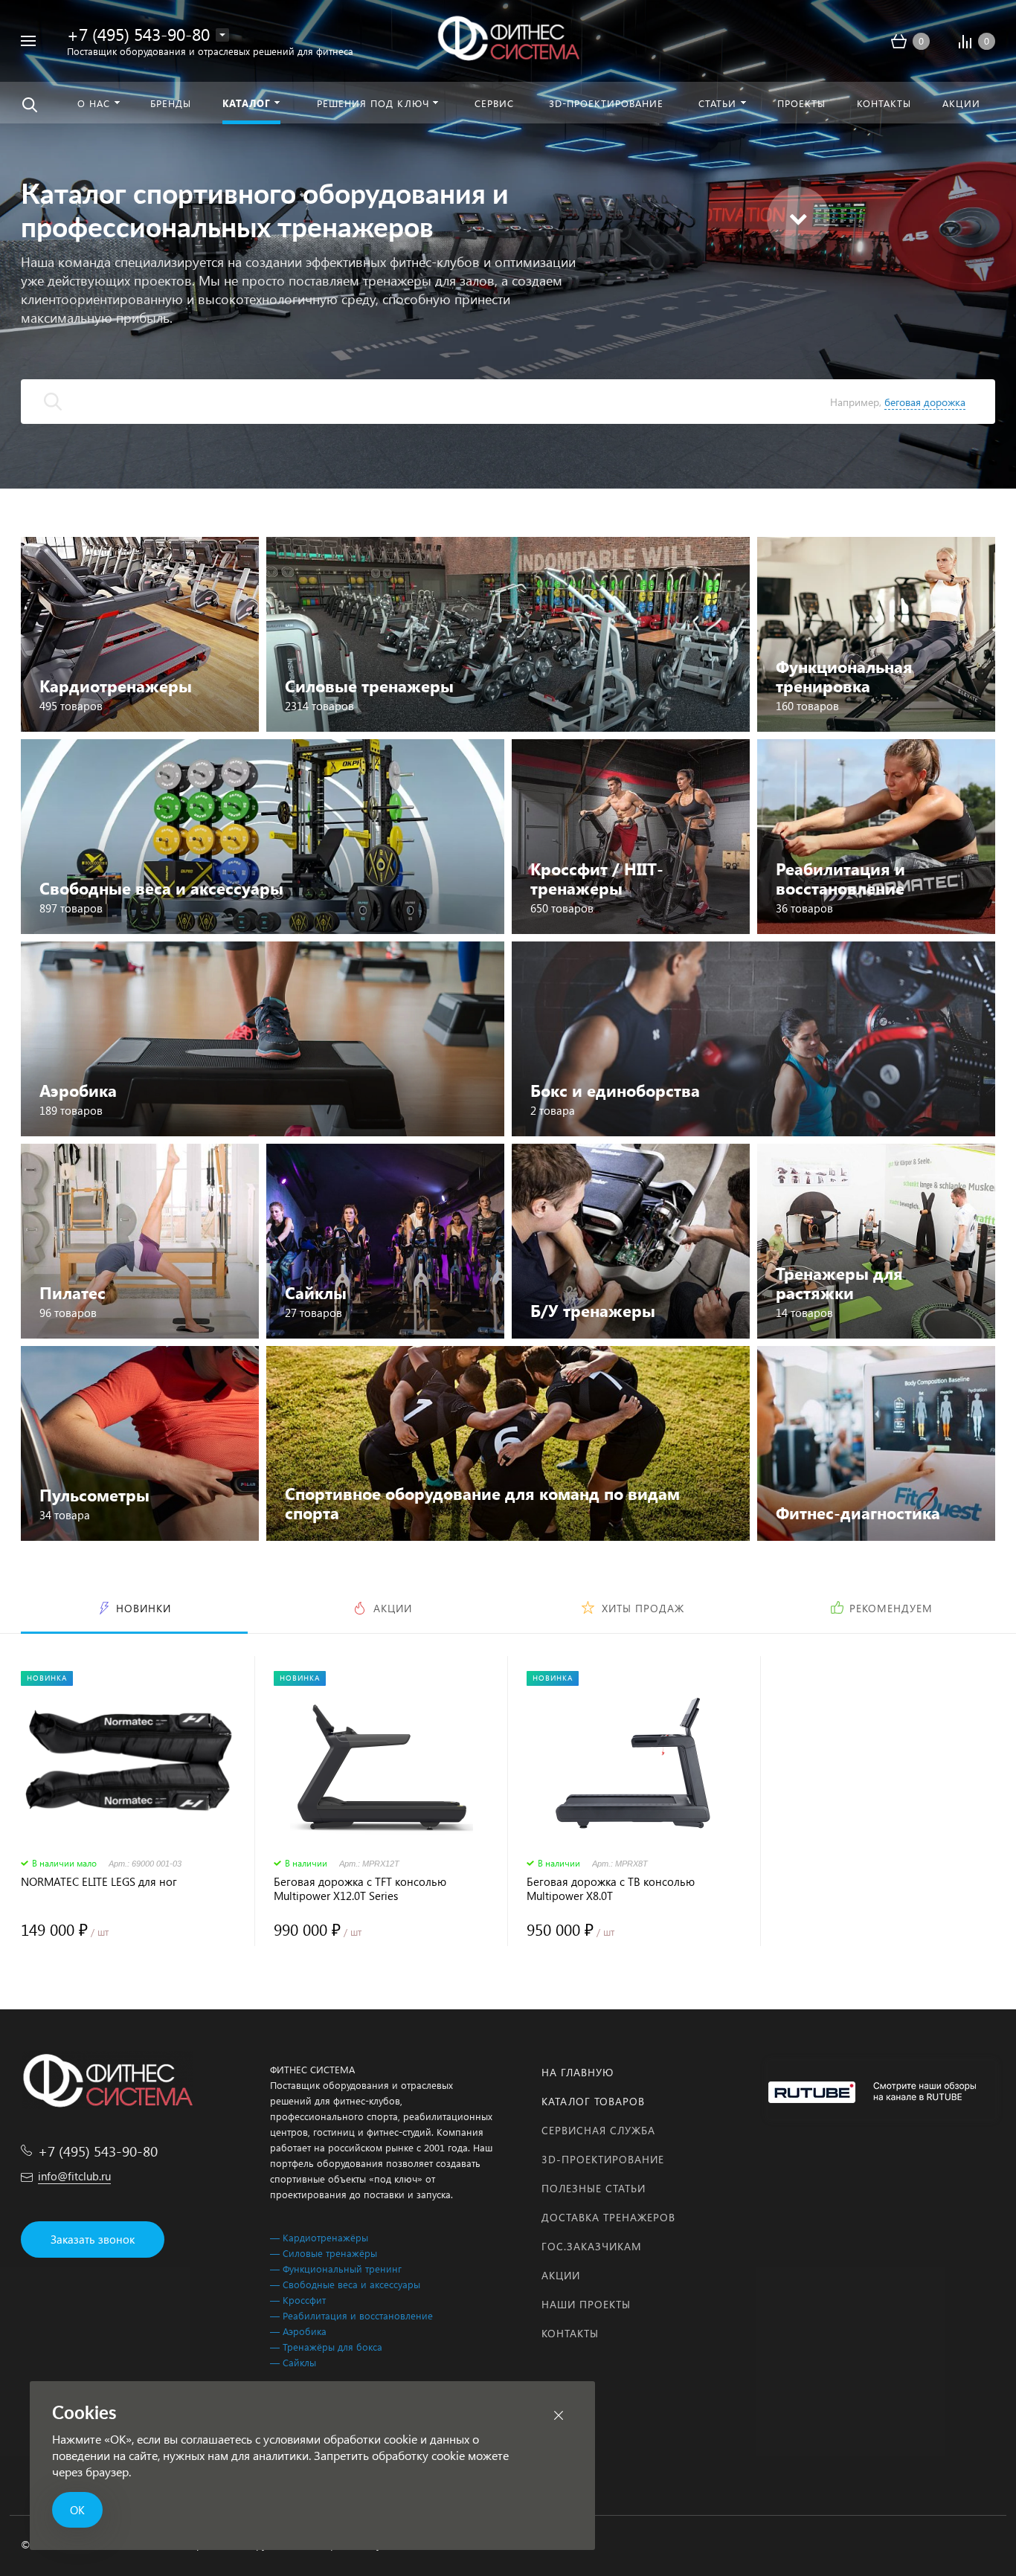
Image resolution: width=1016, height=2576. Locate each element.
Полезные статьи (594, 2188)
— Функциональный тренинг (336, 2269)
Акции (561, 2275)
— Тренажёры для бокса (326, 2347)
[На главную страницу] (508, 39)
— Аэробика (298, 2331)
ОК (77, 2510)
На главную (578, 2072)
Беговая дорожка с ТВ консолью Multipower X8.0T (611, 1889)
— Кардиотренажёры (319, 2237)
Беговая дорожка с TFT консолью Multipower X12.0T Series (360, 1889)
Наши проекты (586, 2304)
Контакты (570, 2333)
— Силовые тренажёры (324, 2253)
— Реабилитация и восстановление (351, 2315)
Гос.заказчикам (592, 2246)
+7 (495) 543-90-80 (138, 34)
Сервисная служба (598, 2130)
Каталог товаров (593, 2101)
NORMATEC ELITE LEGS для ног (99, 1882)
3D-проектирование (603, 2159)
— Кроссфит (298, 2300)
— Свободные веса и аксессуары (345, 2284)
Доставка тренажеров (608, 2217)
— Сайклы (293, 2362)
